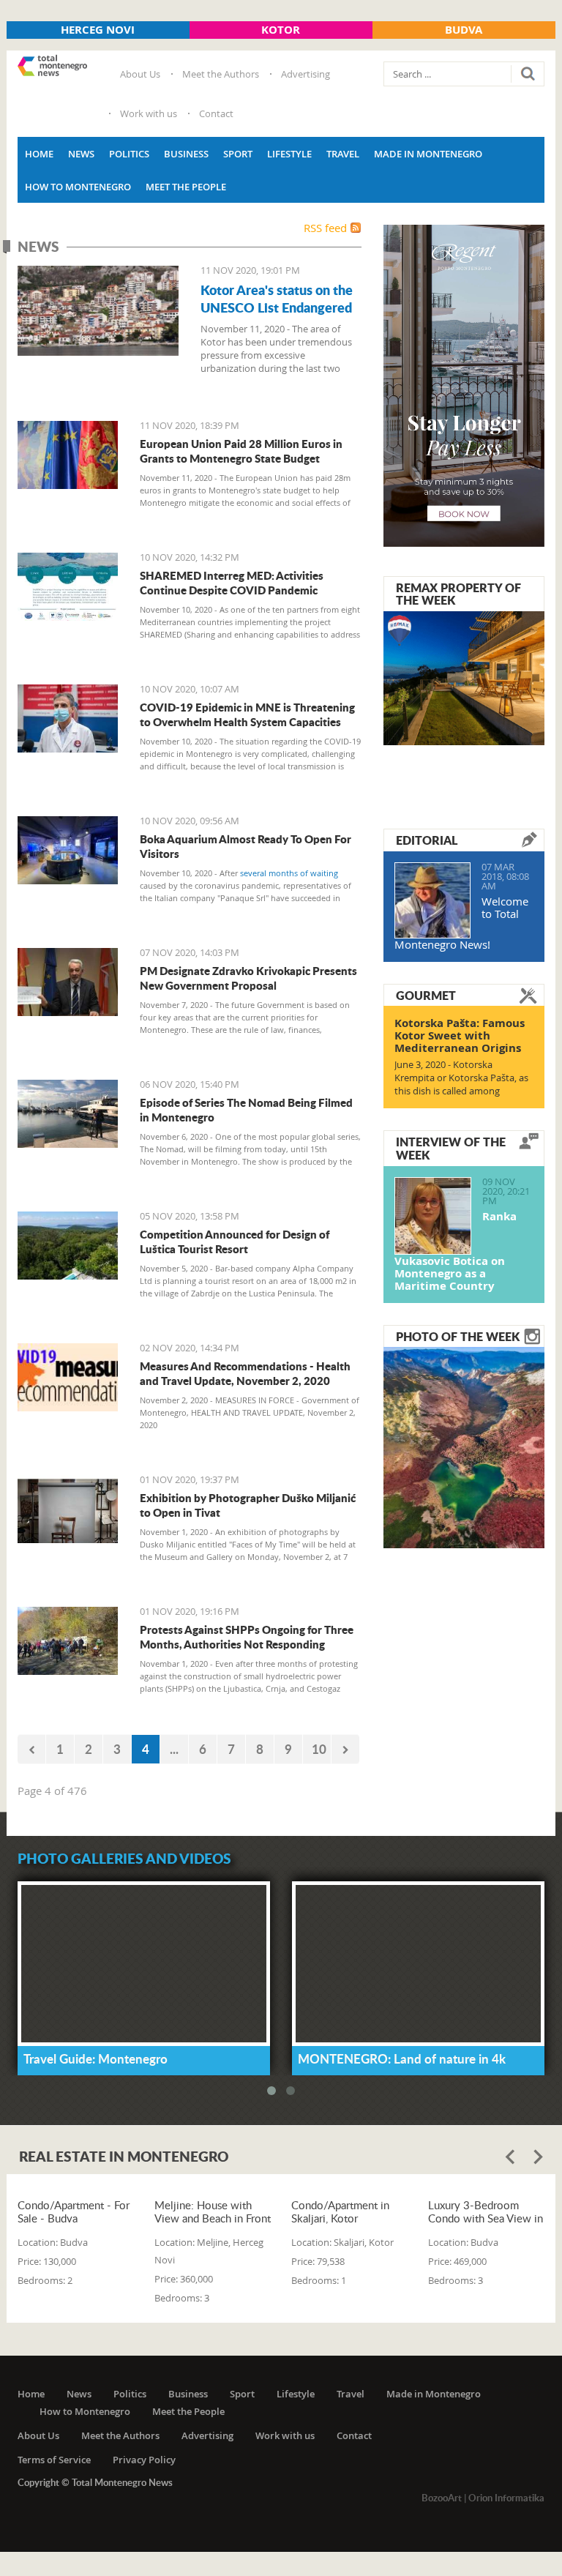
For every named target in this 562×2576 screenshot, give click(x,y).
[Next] (345, 1749)
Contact (216, 113)
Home (39, 154)
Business (186, 154)
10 (319, 1749)
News (81, 154)
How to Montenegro (78, 187)
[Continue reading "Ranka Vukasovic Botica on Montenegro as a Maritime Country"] (433, 1216)
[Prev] (31, 1749)
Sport (238, 154)
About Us (140, 74)
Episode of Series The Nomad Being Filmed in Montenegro (246, 1110)
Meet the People (186, 187)
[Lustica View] (68, 1246)
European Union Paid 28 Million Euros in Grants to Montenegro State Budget (241, 451)
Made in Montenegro (428, 154)
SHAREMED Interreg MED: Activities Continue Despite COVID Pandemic (232, 583)
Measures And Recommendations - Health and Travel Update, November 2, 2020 (245, 1373)
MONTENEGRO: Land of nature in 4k (402, 2058)
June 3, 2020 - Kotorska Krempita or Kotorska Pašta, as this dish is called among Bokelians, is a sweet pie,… (461, 1084)
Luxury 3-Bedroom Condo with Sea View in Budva (486, 2211)
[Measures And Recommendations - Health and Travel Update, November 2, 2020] (68, 1377)
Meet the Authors (221, 74)
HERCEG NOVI (98, 30)
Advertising (306, 74)
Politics (129, 154)
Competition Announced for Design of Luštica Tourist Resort (235, 1242)
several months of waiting (289, 873)
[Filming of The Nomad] (68, 1114)
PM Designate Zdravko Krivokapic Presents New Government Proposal (248, 978)
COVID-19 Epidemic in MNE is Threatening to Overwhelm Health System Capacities (247, 714)
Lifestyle (289, 154)
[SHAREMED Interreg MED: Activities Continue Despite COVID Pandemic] (68, 587)
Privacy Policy (144, 2460)
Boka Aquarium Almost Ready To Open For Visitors (246, 846)
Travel (343, 154)
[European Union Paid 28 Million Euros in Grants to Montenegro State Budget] (68, 455)
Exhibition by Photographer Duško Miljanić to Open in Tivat (248, 1505)
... (174, 1749)
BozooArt (442, 2498)
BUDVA (464, 30)
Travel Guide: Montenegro (95, 2058)
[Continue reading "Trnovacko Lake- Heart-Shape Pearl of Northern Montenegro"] (464, 1446)
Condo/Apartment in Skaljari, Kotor (340, 2211)
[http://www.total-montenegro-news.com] (52, 67)
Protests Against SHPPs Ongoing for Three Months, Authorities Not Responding (247, 1637)
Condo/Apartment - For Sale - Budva (74, 2211)
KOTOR (281, 30)
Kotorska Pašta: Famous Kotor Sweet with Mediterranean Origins (460, 1035)
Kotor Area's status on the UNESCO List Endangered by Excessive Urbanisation (278, 307)
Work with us (149, 113)
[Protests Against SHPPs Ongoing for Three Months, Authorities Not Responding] (68, 1641)
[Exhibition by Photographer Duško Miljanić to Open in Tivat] (68, 1509)
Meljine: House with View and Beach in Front (213, 2211)
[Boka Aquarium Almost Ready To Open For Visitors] (68, 850)
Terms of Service (54, 2460)
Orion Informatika (506, 2498)
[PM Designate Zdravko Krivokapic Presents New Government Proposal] (68, 982)
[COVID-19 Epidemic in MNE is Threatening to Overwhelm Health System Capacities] (68, 718)
